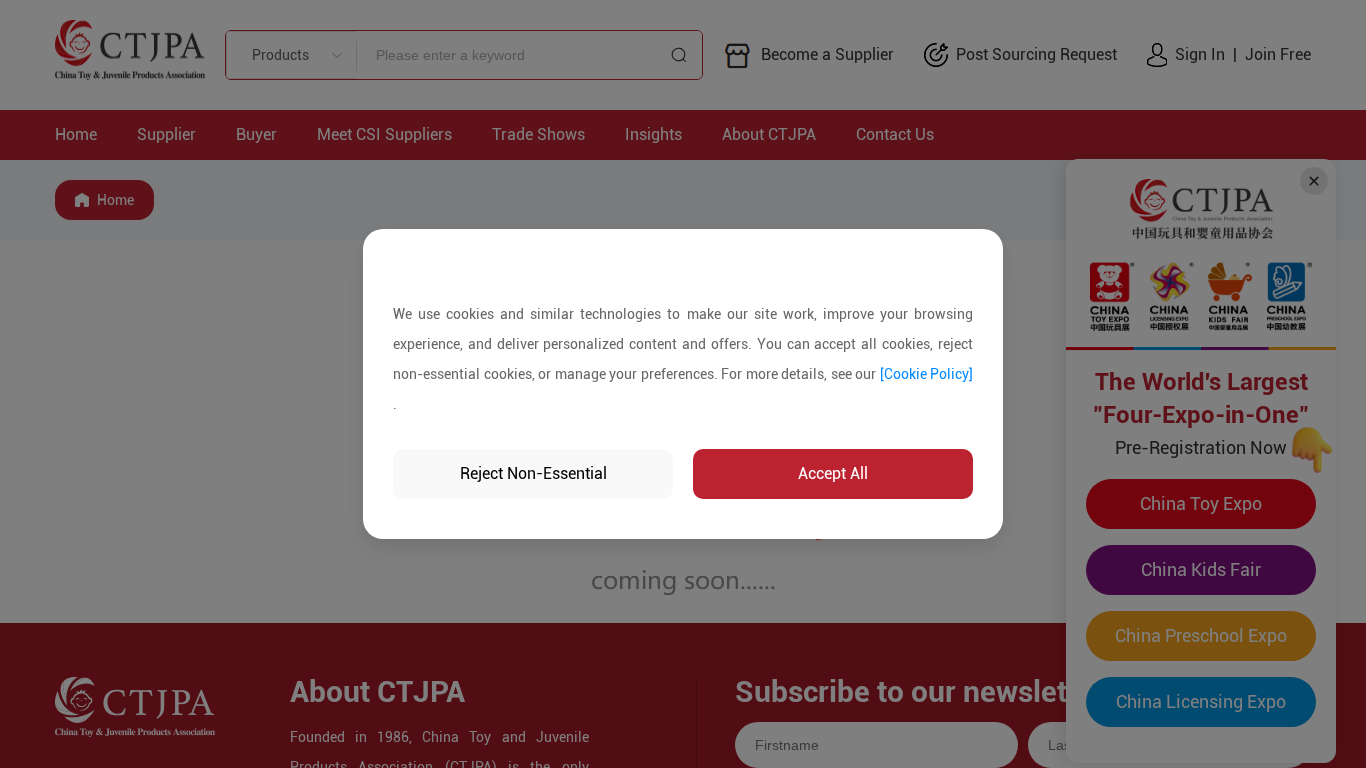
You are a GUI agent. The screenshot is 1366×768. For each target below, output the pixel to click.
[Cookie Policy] (927, 374)
